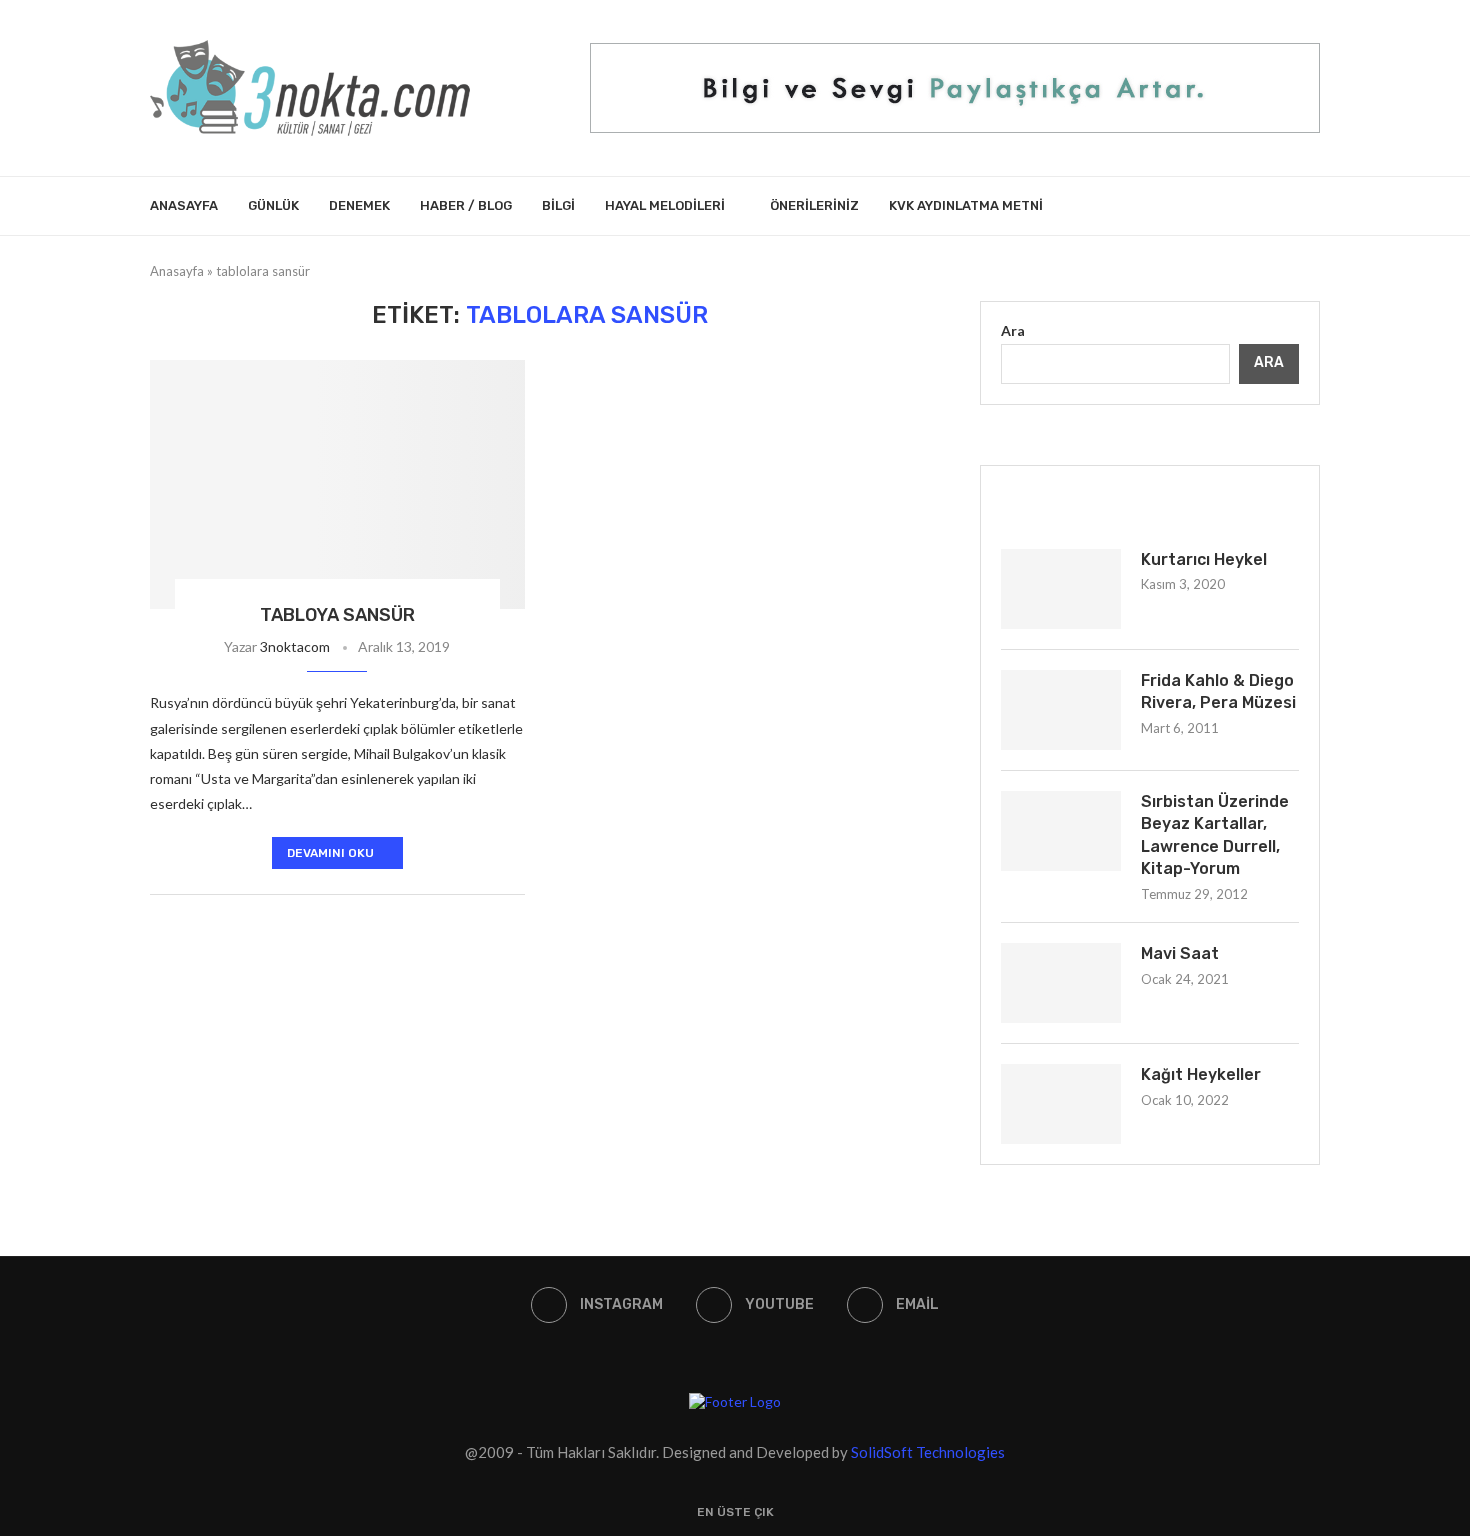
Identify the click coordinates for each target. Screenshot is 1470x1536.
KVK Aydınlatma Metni (966, 205)
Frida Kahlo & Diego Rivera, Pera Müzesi (1218, 691)
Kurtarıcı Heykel (1204, 559)
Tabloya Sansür (337, 615)
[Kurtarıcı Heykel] (1061, 589)
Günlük (273, 205)
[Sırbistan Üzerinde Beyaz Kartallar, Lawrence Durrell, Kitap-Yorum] (1061, 831)
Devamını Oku (330, 853)
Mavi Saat (1180, 953)
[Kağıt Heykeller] (1061, 1104)
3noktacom (295, 646)
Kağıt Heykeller (1201, 1074)
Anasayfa (184, 205)
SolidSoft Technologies (928, 1452)
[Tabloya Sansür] (337, 485)
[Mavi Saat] (1061, 983)
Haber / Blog (466, 205)
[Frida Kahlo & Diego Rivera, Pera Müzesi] (1061, 710)
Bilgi (558, 205)
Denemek (359, 205)
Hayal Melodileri (665, 205)
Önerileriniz (814, 205)
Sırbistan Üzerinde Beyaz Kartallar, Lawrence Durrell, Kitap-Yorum (1215, 835)
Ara (1013, 330)
